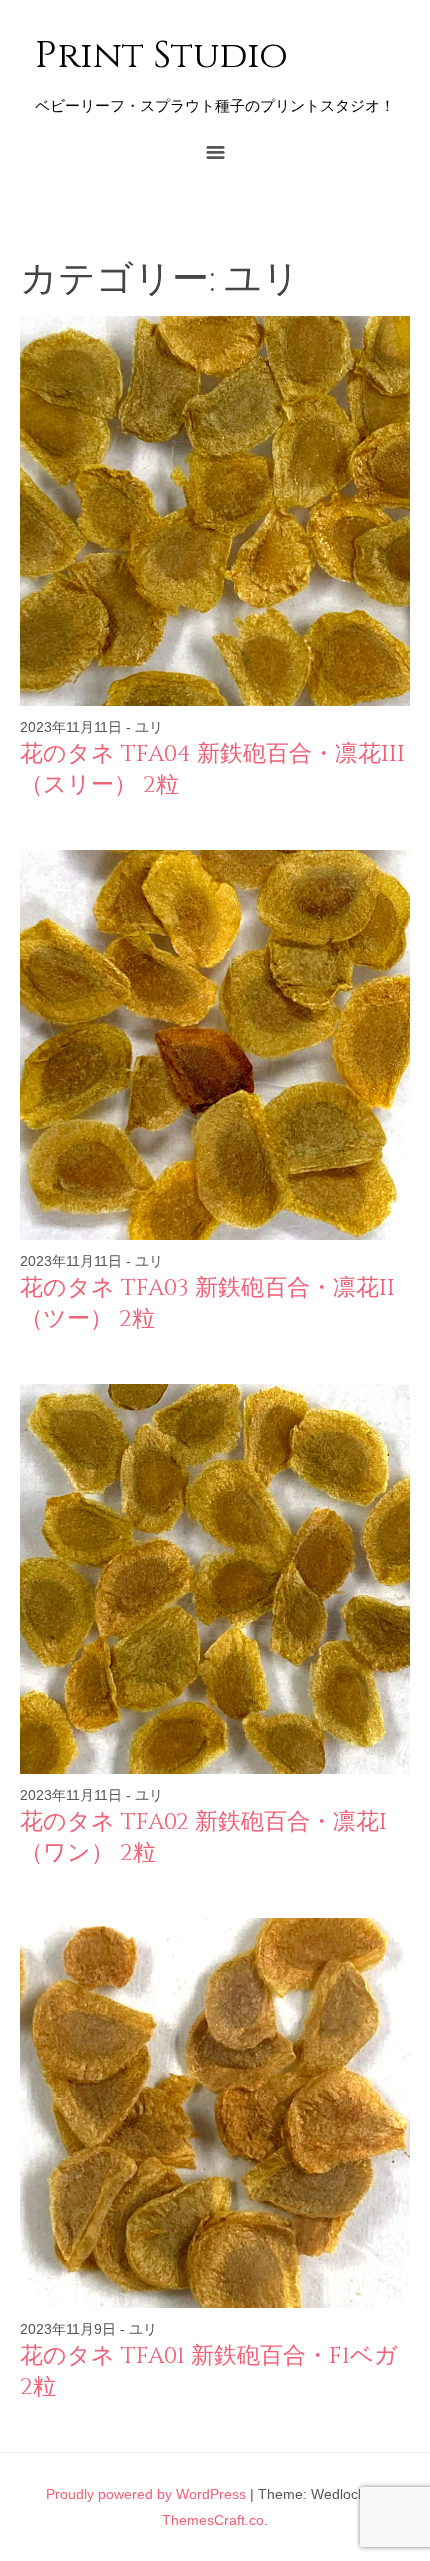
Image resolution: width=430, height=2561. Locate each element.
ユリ (149, 727)
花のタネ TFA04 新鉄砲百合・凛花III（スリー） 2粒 (212, 769)
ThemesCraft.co (213, 2520)
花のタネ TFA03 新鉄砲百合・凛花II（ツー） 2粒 (207, 1303)
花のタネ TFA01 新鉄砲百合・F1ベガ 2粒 (209, 2371)
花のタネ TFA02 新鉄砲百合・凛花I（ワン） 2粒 (203, 1837)
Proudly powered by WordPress (146, 2494)
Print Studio (161, 56)
